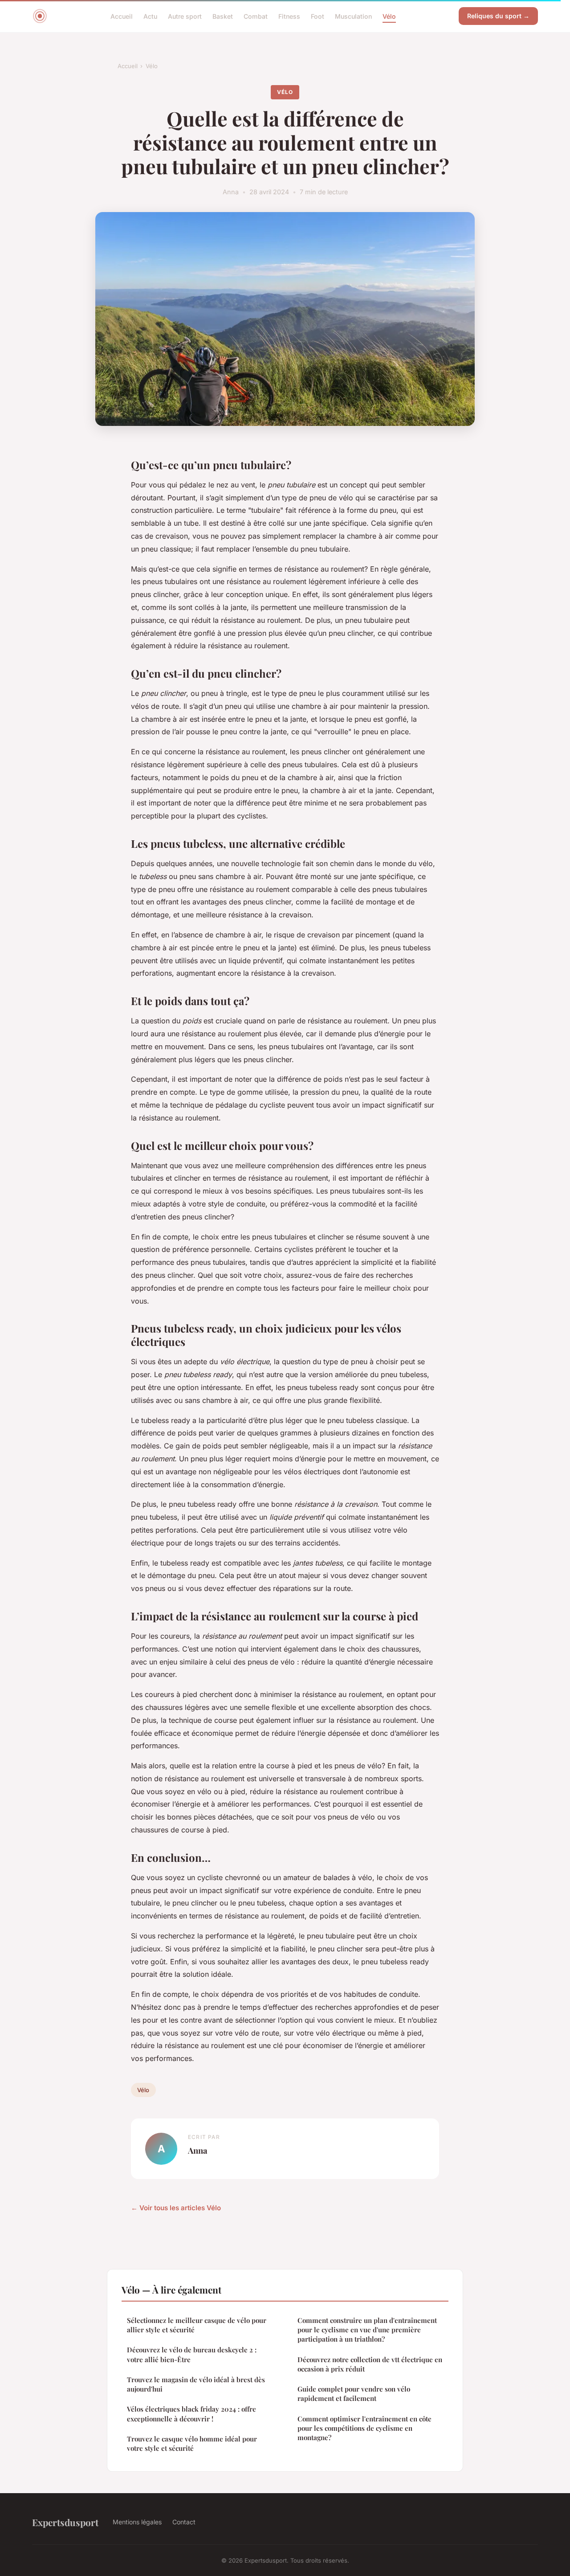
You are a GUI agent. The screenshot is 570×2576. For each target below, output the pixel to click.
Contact (184, 2522)
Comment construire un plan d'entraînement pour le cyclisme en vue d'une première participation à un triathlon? (367, 2330)
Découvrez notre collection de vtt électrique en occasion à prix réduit (370, 2364)
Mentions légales (137, 2522)
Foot (318, 16)
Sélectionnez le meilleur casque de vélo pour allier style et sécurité (197, 2325)
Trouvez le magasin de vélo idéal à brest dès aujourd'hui (196, 2384)
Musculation (353, 16)
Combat (256, 16)
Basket (223, 16)
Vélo (389, 16)
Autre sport (185, 16)
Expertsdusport (65, 2522)
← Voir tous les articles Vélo (176, 2208)
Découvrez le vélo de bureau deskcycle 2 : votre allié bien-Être (192, 2354)
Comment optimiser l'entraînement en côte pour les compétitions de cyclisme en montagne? (364, 2428)
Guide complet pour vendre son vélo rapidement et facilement (354, 2394)
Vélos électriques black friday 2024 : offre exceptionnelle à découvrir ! (191, 2414)
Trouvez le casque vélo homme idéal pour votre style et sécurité (192, 2443)
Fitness (289, 16)
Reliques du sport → (498, 16)
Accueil (122, 16)
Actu (150, 16)
